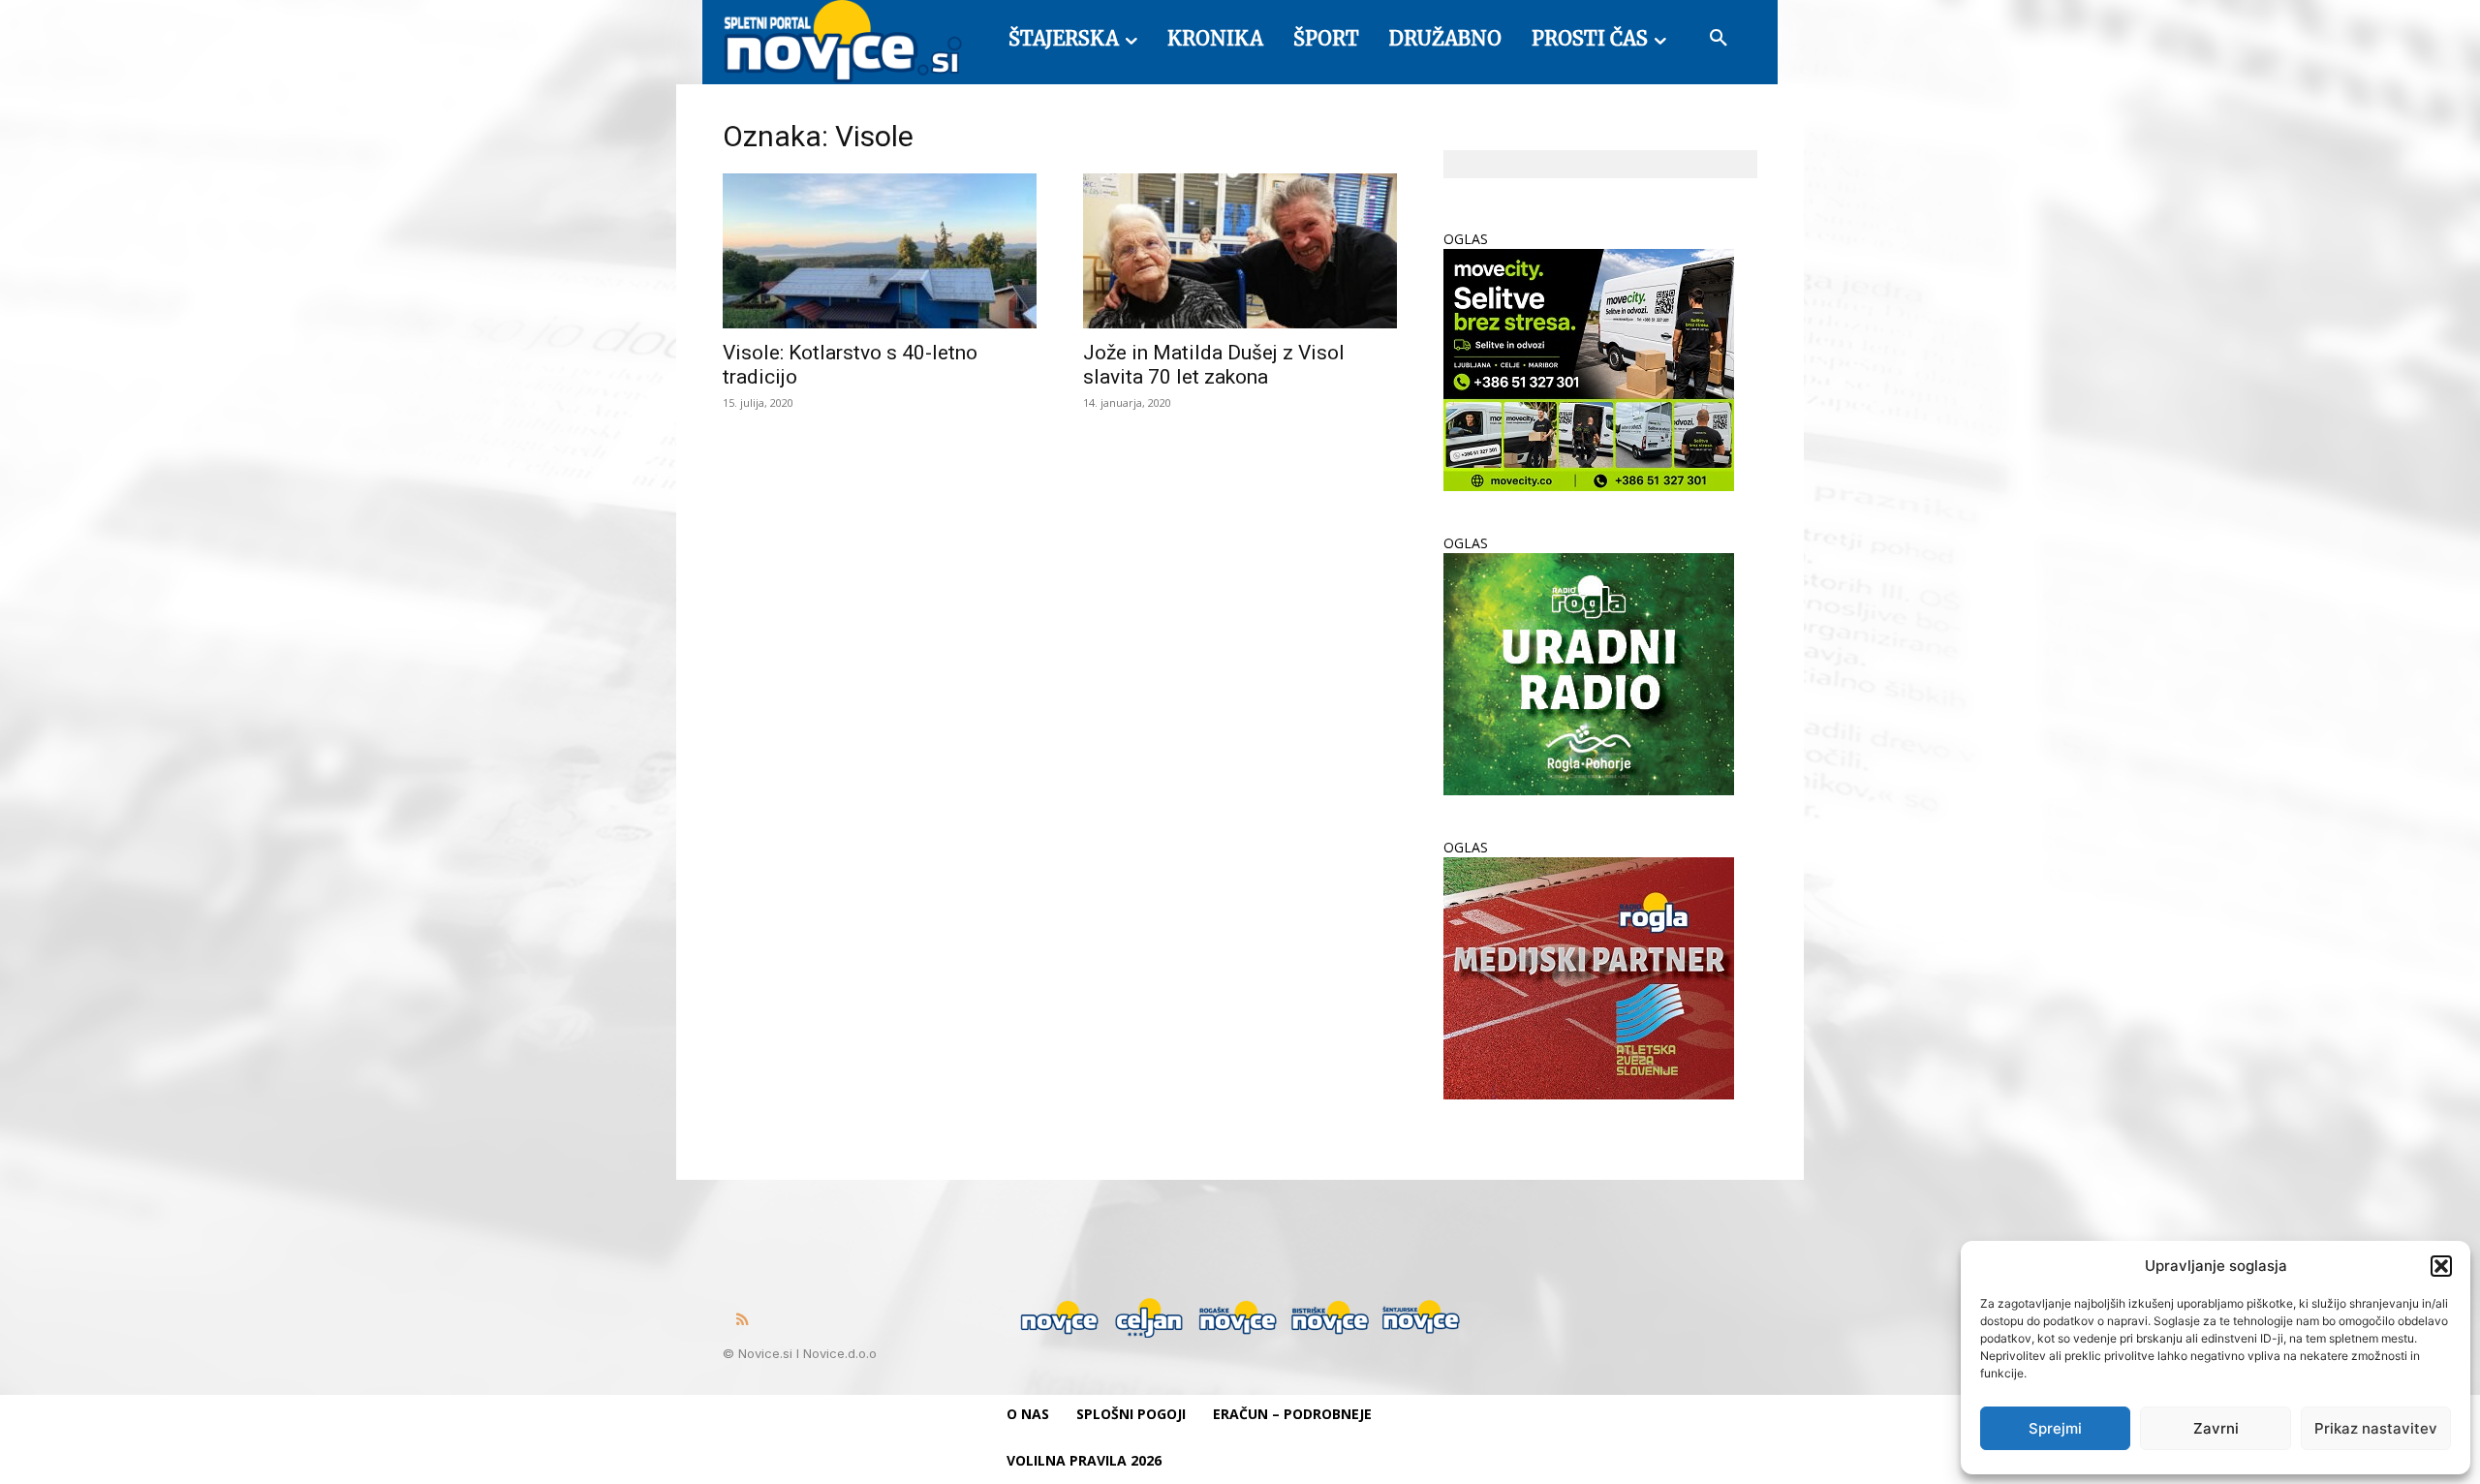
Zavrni (2216, 1428)
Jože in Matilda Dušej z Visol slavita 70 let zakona (1214, 365)
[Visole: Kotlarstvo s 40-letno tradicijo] (880, 251)
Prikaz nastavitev (2376, 1428)
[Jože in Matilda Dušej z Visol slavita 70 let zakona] (1240, 251)
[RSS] (742, 1320)
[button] (2441, 1266)
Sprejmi (2055, 1428)
